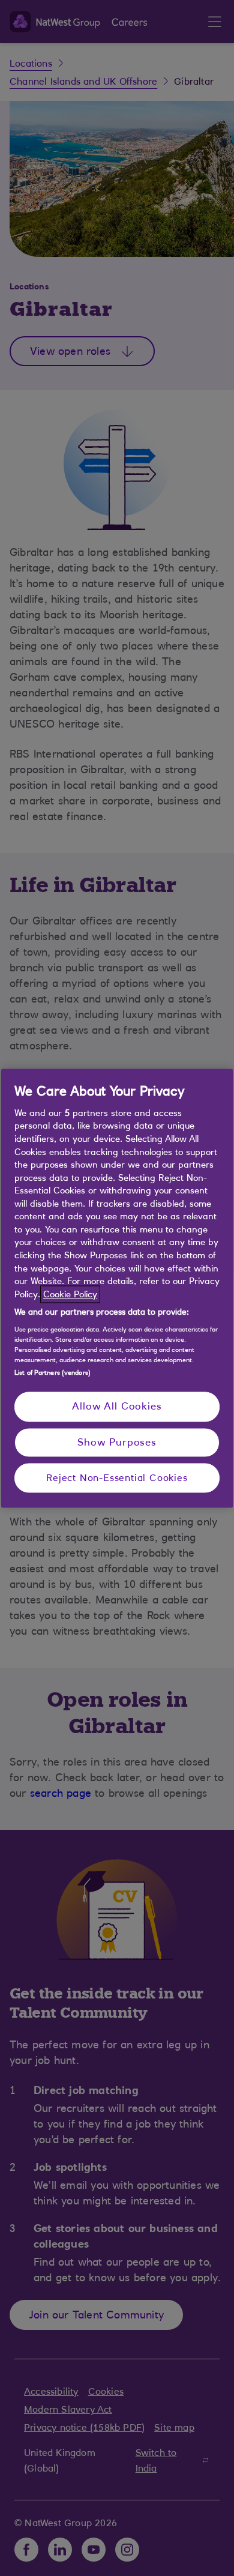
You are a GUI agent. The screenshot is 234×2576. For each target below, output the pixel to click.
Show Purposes (117, 1442)
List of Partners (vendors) (52, 1373)
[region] (117, 1288)
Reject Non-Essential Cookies (117, 1478)
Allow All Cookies (117, 1407)
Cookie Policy (70, 1294)
